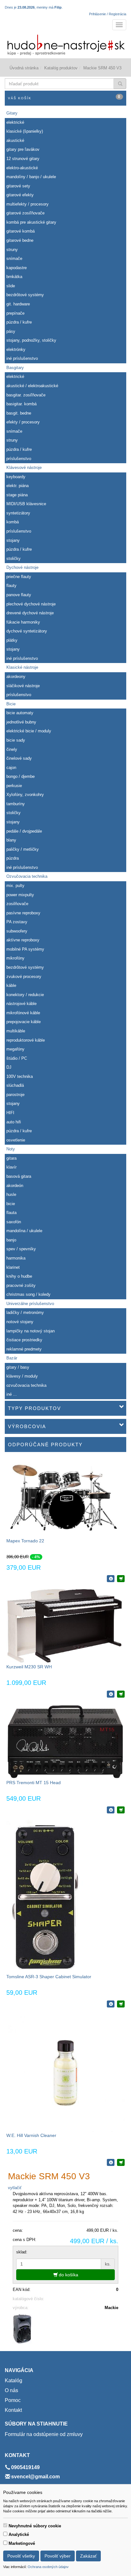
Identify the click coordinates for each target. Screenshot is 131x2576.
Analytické (19, 2534)
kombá (13, 522)
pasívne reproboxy (23, 913)
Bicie (11, 704)
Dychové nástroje (22, 567)
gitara (11, 1158)
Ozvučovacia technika (27, 876)
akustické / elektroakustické (32, 386)
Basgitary (15, 368)
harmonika (16, 1258)
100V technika (20, 1076)
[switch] (5, 2525)
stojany (13, 540)
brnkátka (14, 277)
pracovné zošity (21, 1285)
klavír (11, 1167)
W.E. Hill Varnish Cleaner (31, 2135)
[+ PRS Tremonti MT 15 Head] (121, 1810)
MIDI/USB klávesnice (26, 504)
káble (11, 985)
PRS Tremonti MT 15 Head (34, 1783)
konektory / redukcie (25, 995)
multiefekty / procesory (28, 204)
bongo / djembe (21, 776)
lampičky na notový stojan (31, 1331)
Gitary (12, 113)
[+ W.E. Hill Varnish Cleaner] (121, 2162)
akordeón (15, 1186)
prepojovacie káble (24, 1022)
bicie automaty (20, 713)
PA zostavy (17, 922)
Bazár (12, 1358)
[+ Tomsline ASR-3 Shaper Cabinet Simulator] (121, 2004)
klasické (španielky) (25, 131)
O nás (11, 2390)
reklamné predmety (24, 1349)
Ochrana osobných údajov (48, 2567)
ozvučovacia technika (26, 1385)
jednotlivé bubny (21, 722)
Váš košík (64, 97)
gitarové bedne (20, 240)
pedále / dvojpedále (24, 831)
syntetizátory (18, 513)
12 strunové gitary (23, 159)
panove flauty (19, 595)
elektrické (15, 122)
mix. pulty (15, 886)
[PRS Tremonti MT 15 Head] (65, 1741)
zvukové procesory (24, 977)
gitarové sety (18, 186)
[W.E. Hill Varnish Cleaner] (65, 2073)
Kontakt (13, 2410)
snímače (14, 258)
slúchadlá (15, 1085)
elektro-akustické (22, 168)
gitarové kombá (21, 231)
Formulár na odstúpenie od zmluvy (44, 2434)
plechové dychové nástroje (31, 604)
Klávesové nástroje (24, 468)
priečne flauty (19, 577)
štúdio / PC (17, 1058)
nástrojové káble (21, 1004)
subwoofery (17, 931)
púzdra (13, 858)
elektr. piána (17, 486)
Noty (11, 1149)
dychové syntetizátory (27, 631)
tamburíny (16, 804)
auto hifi (14, 1122)
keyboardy (16, 477)
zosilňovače (17, 904)
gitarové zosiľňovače (25, 213)
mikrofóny (15, 958)
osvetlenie (16, 1140)
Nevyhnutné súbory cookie (35, 2526)
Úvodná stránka (24, 68)
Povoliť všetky (21, 2556)
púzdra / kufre (19, 322)
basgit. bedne (19, 413)
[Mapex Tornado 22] (65, 1498)
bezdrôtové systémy (25, 295)
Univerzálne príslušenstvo (30, 1304)
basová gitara (19, 1176)
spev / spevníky (21, 1249)
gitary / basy (18, 1367)
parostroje (15, 1095)
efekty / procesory (23, 422)
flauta (11, 1213)
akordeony (16, 677)
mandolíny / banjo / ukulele (31, 177)
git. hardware (18, 304)
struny (12, 250)
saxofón (14, 1222)
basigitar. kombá (21, 404)
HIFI (10, 1113)
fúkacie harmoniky (23, 622)
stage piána (17, 495)
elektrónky (16, 349)
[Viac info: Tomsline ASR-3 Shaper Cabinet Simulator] (111, 2004)
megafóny (15, 1049)
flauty (11, 586)
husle (11, 1194)
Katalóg (14, 2381)
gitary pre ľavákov (23, 149)
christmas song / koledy (28, 1294)
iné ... (12, 1394)
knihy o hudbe (19, 1276)
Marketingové (22, 2543)
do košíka (68, 2275)
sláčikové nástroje (23, 686)
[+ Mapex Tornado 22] (121, 1579)
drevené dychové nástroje (30, 613)
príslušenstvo (19, 459)
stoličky (14, 558)
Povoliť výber (58, 2556)
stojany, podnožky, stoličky (31, 340)
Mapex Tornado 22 (25, 1541)
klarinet (13, 1267)
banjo (11, 1240)
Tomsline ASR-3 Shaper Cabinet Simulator (49, 1977)
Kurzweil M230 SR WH (29, 1667)
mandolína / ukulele (24, 1231)
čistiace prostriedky (24, 1340)
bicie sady (16, 740)
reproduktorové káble (26, 1040)
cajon (11, 768)
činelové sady (19, 758)
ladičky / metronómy (25, 1312)
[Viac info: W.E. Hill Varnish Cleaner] (111, 2162)
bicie (11, 1204)
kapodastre (17, 268)
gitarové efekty (20, 195)
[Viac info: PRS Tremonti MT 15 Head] (111, 1810)
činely (12, 749)
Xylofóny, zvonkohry (25, 795)
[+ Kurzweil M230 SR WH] (121, 1694)
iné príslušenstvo (22, 358)
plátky (12, 640)
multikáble (16, 1031)
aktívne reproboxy (23, 940)
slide (11, 286)
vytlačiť (15, 2188)
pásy (11, 331)
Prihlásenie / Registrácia (108, 14)
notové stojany (20, 1322)
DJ (9, 1067)
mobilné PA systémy (25, 949)
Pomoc (13, 2400)
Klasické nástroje (22, 667)
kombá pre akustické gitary (31, 222)
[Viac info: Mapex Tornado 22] (111, 1579)
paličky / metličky (23, 849)
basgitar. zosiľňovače (26, 395)
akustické (15, 140)
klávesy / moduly (22, 1376)
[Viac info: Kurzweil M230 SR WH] (111, 1694)
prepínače (15, 313)
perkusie (14, 786)
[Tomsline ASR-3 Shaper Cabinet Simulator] (45, 1896)
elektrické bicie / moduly (29, 731)
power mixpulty (20, 895)
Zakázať (88, 2556)
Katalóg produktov (61, 68)
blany (11, 840)
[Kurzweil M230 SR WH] (65, 1626)
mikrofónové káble (23, 1013)
